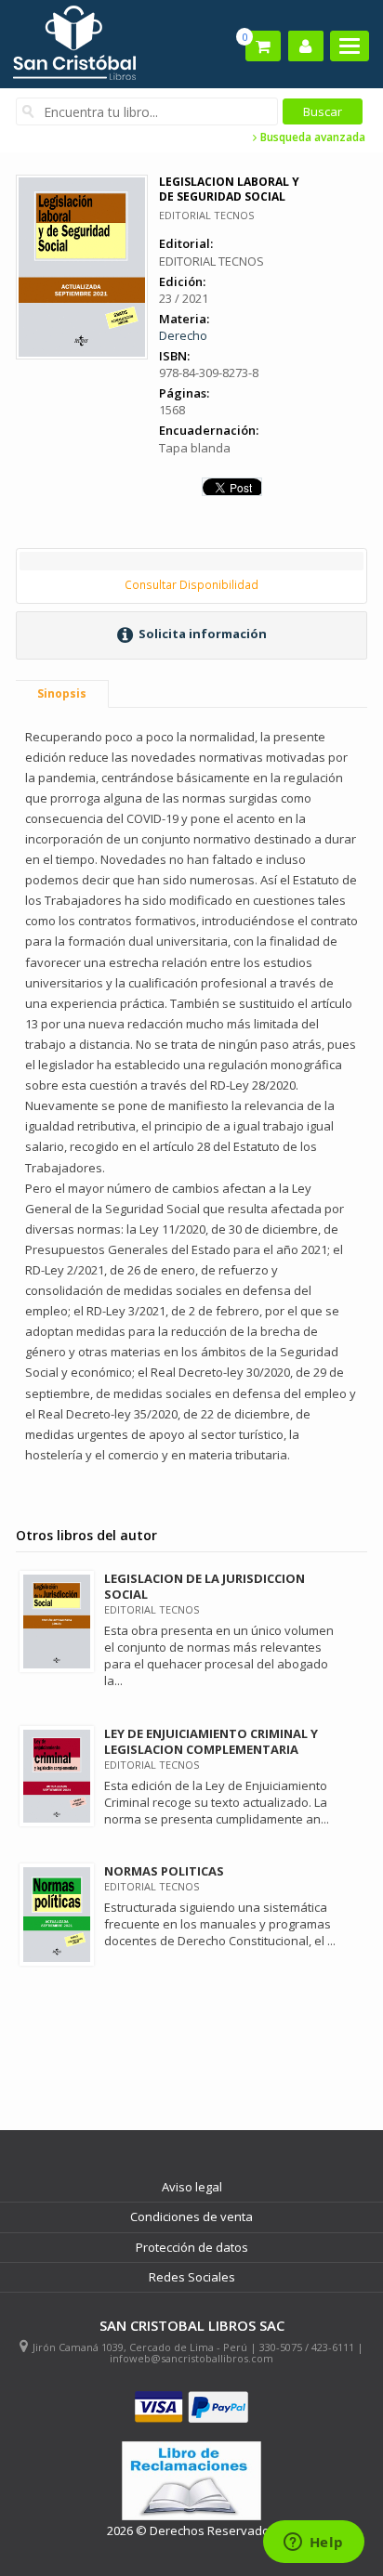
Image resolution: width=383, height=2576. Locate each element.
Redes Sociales (192, 2277)
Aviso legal (192, 2187)
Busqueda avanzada (311, 137)
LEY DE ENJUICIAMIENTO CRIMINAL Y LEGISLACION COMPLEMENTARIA (211, 1741)
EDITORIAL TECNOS (206, 215)
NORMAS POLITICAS (164, 1871)
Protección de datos (192, 2247)
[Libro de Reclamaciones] (191, 2481)
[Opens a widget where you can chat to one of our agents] (313, 2543)
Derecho (183, 335)
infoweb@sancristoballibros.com (191, 2358)
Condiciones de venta (191, 2216)
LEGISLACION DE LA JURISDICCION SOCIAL (205, 1586)
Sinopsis (62, 693)
